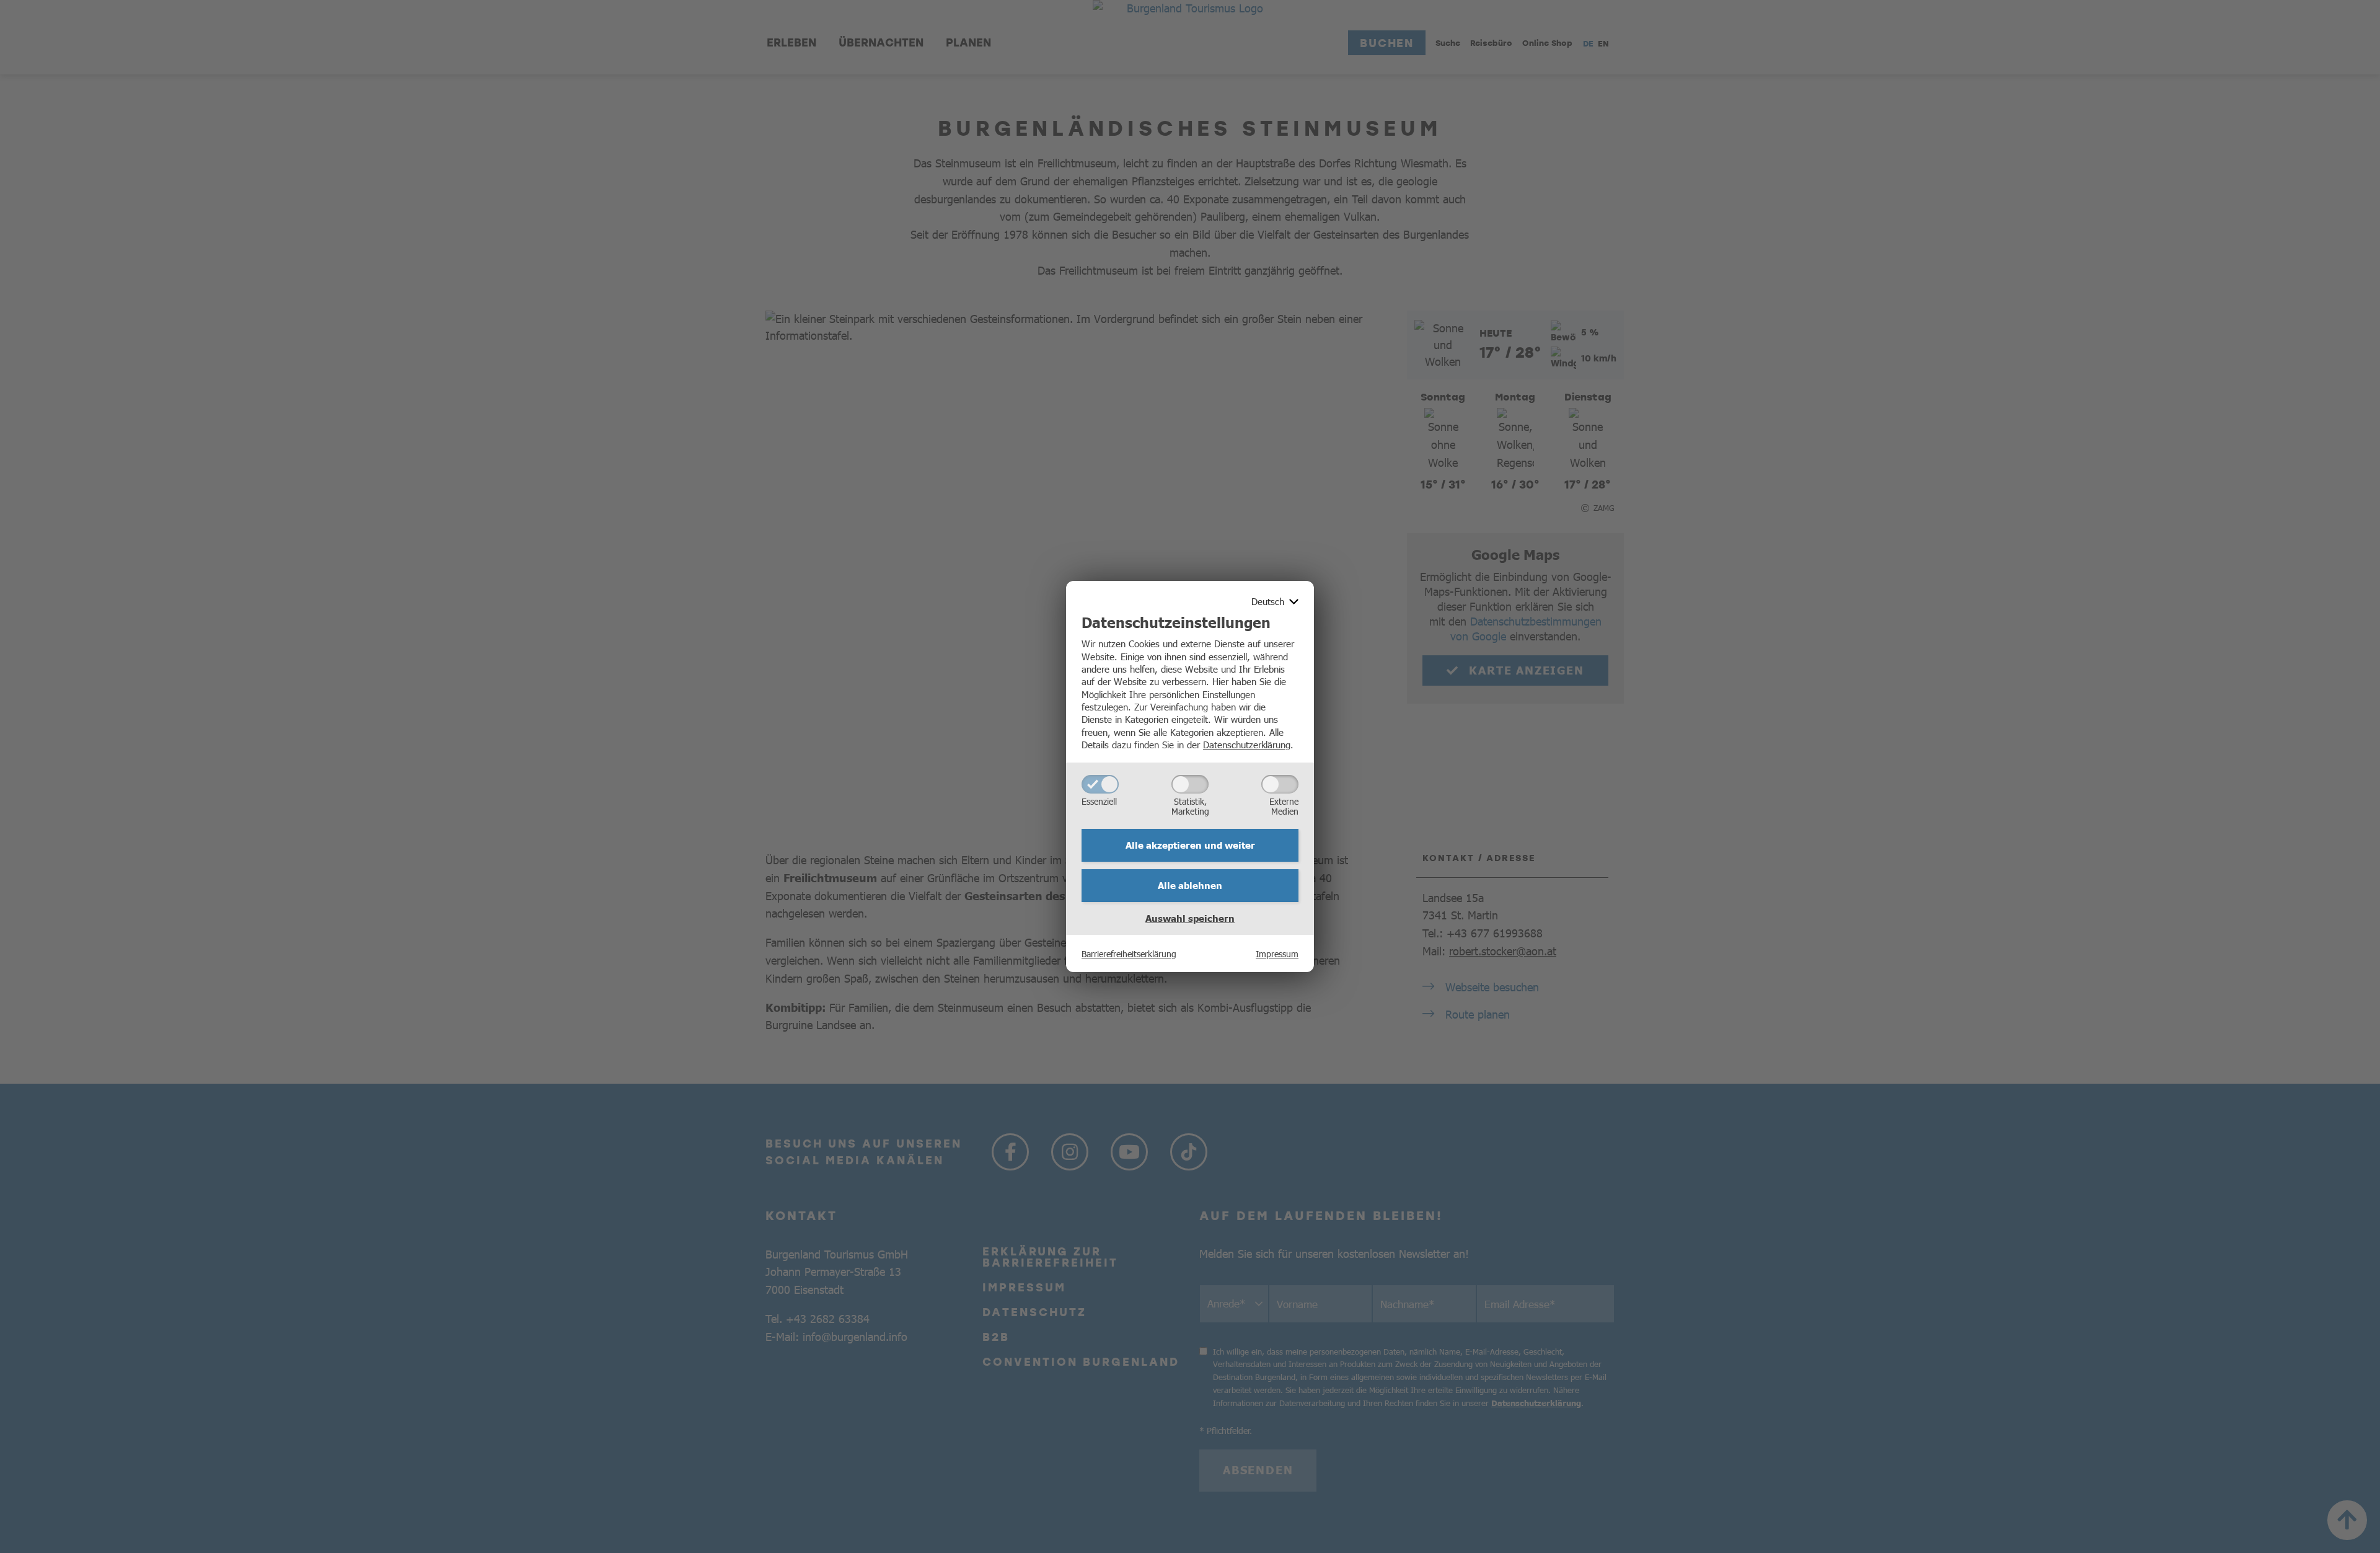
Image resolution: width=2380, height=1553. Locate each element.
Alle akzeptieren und (1190, 845)
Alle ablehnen (1190, 885)
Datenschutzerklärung (1247, 744)
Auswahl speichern (1190, 918)
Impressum (1277, 953)
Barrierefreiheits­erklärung (1129, 953)
